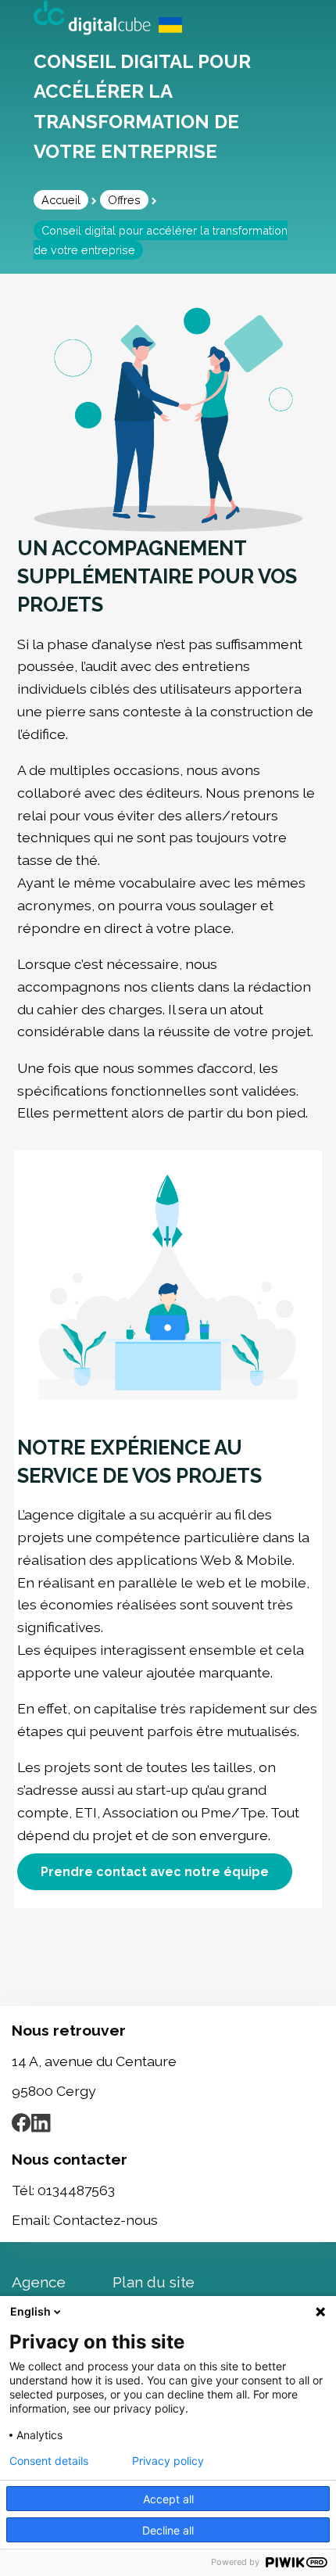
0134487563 (76, 2190)
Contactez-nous (105, 2220)
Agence (39, 2282)
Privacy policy (168, 2461)
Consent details (49, 2461)
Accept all (168, 2499)
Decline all (168, 2530)
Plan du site (154, 2282)
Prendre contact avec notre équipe (155, 1872)
